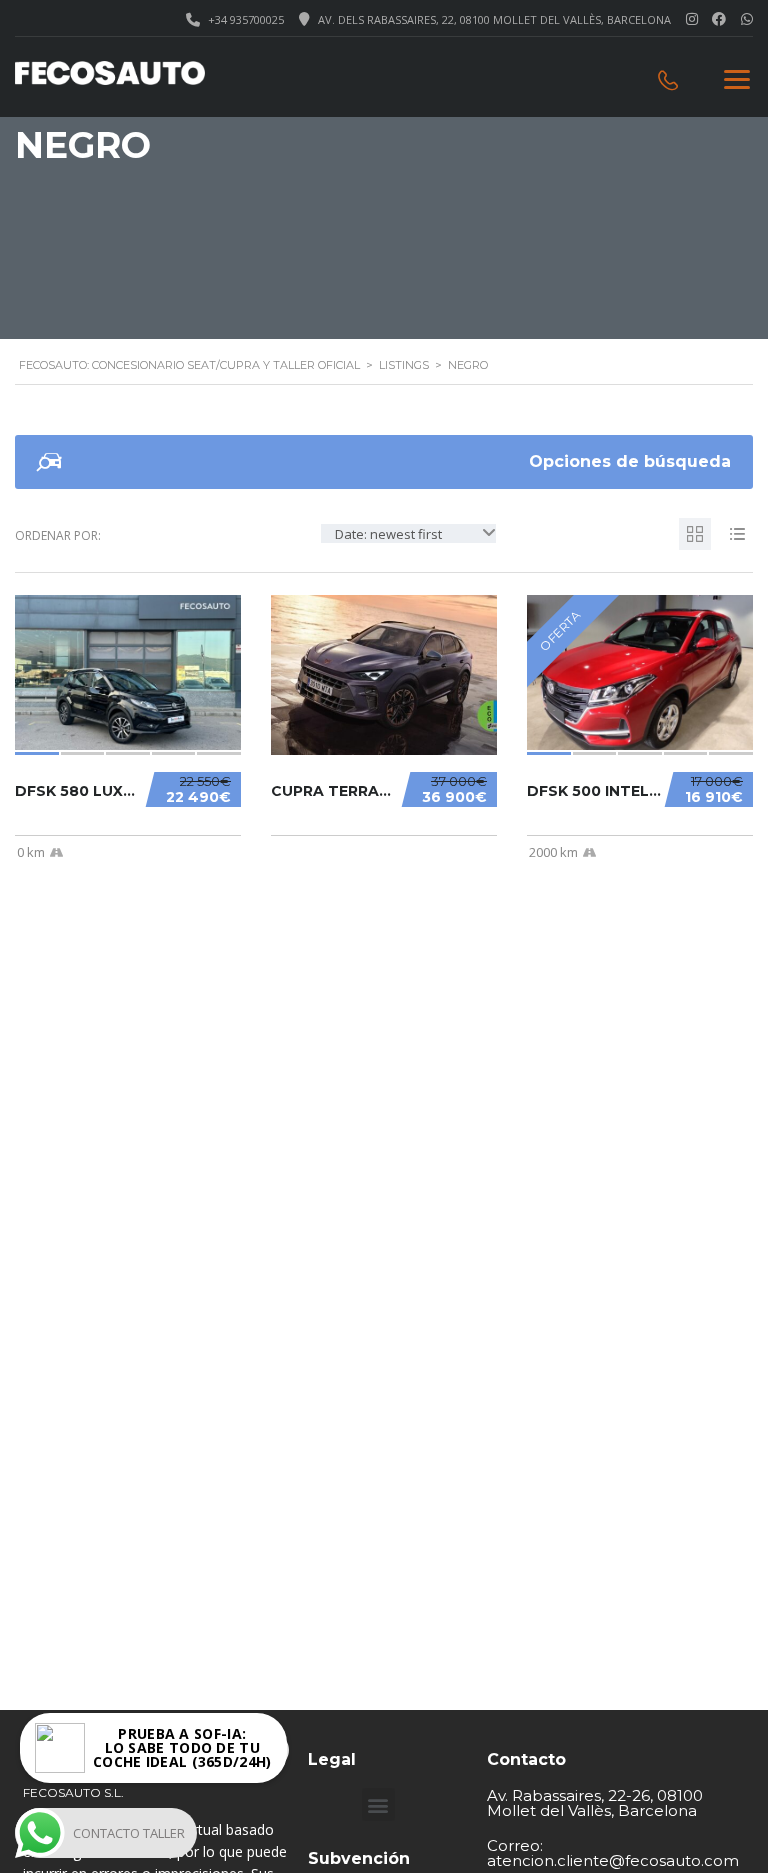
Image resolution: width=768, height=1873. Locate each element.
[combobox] (408, 533)
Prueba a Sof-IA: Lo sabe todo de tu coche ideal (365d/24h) (182, 1747)
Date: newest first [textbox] (388, 534)
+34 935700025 (246, 19)
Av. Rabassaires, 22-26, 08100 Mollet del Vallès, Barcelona (595, 1803)
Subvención (359, 1858)
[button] (378, 1804)
